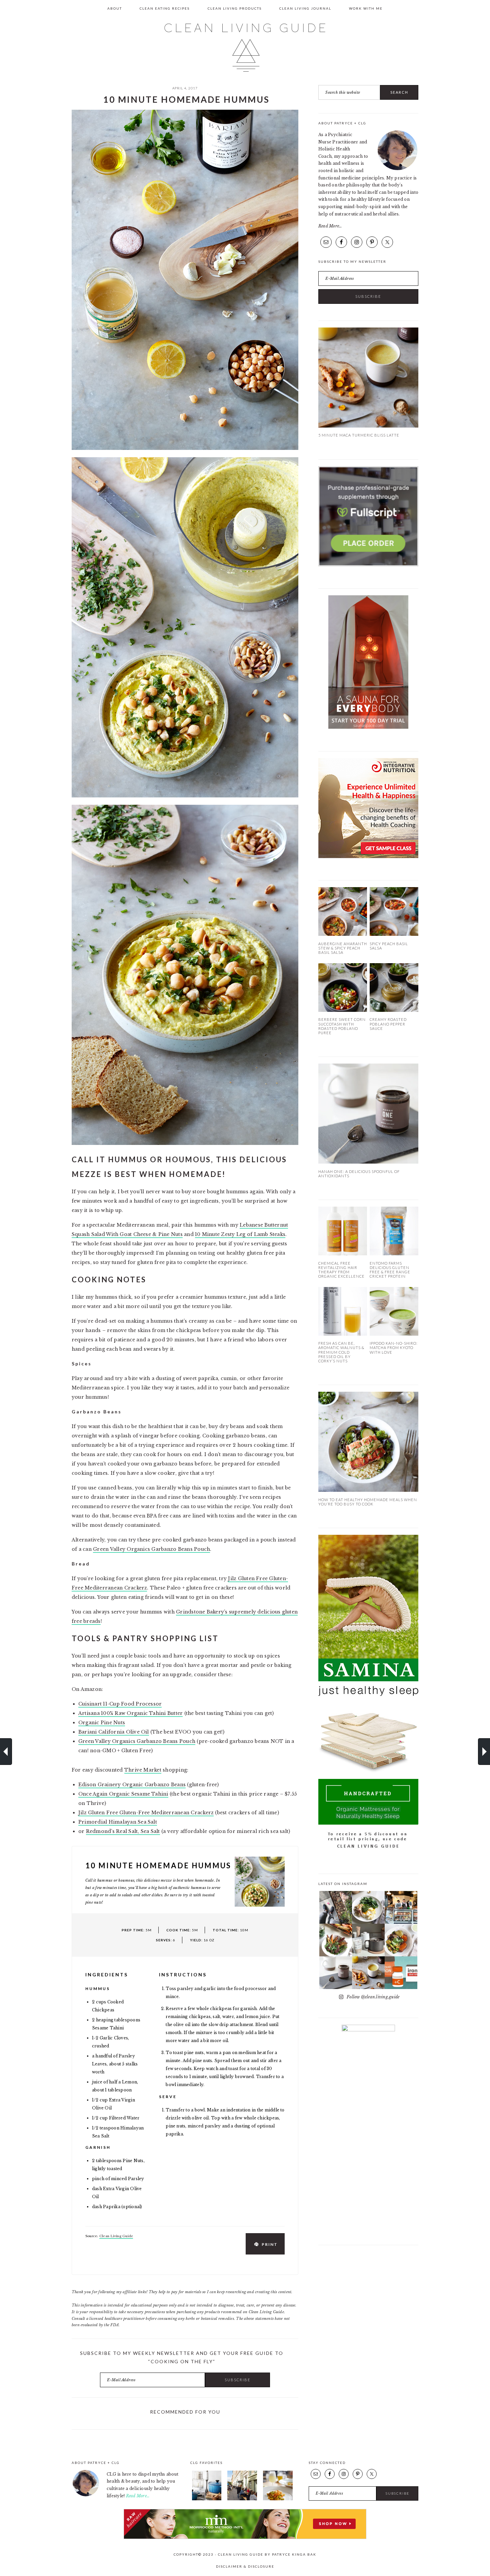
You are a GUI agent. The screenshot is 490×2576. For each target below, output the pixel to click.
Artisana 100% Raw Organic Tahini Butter (130, 1713)
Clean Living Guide (245, 48)
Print (270, 2244)
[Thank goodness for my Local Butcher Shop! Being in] (401, 1907)
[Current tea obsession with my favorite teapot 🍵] (368, 1940)
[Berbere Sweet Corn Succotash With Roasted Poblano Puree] (343, 1010)
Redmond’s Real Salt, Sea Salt (123, 1831)
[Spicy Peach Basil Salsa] (394, 934)
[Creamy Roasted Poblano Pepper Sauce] (394, 1010)
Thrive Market (143, 1770)
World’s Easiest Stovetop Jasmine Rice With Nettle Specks (6, 1752)
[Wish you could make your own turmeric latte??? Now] (368, 1973)
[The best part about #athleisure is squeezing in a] (336, 1907)
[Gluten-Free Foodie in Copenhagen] (242, 2499)
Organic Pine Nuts (102, 1723)
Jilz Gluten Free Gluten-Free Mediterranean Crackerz (146, 1813)
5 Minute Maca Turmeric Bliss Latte (359, 435)
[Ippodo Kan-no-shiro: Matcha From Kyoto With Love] (394, 1334)
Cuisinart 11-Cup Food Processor (120, 1704)
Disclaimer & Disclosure (245, 2566)
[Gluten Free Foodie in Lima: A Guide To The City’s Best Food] (278, 2499)
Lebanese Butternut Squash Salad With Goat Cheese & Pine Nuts (484, 1752)
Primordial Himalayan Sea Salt (118, 1822)
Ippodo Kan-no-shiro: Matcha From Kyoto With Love (394, 1348)
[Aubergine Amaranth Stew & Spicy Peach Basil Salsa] (343, 934)
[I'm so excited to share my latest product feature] (336, 1973)
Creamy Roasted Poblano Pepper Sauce (388, 1024)
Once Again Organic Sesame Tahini (123, 1794)
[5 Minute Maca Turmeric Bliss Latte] (368, 426)
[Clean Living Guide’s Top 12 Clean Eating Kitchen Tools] (207, 2499)
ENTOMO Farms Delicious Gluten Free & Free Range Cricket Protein (390, 1270)
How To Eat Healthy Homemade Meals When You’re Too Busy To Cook (368, 1502)
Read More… (330, 226)
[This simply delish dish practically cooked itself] (336, 1940)
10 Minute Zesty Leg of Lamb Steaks (240, 1234)
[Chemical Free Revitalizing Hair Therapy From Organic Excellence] (343, 1254)
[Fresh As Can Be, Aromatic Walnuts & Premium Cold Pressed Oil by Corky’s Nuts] (343, 1334)
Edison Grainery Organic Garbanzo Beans (132, 1785)
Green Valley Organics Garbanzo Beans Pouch (151, 1549)
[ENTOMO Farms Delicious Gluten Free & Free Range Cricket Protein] (394, 1254)
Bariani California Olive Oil (114, 1732)
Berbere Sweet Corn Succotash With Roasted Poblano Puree (342, 1026)
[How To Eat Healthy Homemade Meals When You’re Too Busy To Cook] (368, 1490)
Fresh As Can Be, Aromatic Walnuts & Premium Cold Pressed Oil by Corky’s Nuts (341, 1352)
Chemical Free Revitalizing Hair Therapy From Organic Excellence (341, 1270)
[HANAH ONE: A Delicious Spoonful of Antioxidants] (368, 1162)
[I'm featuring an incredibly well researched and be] (401, 1973)
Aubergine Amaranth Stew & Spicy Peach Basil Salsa (343, 948)
